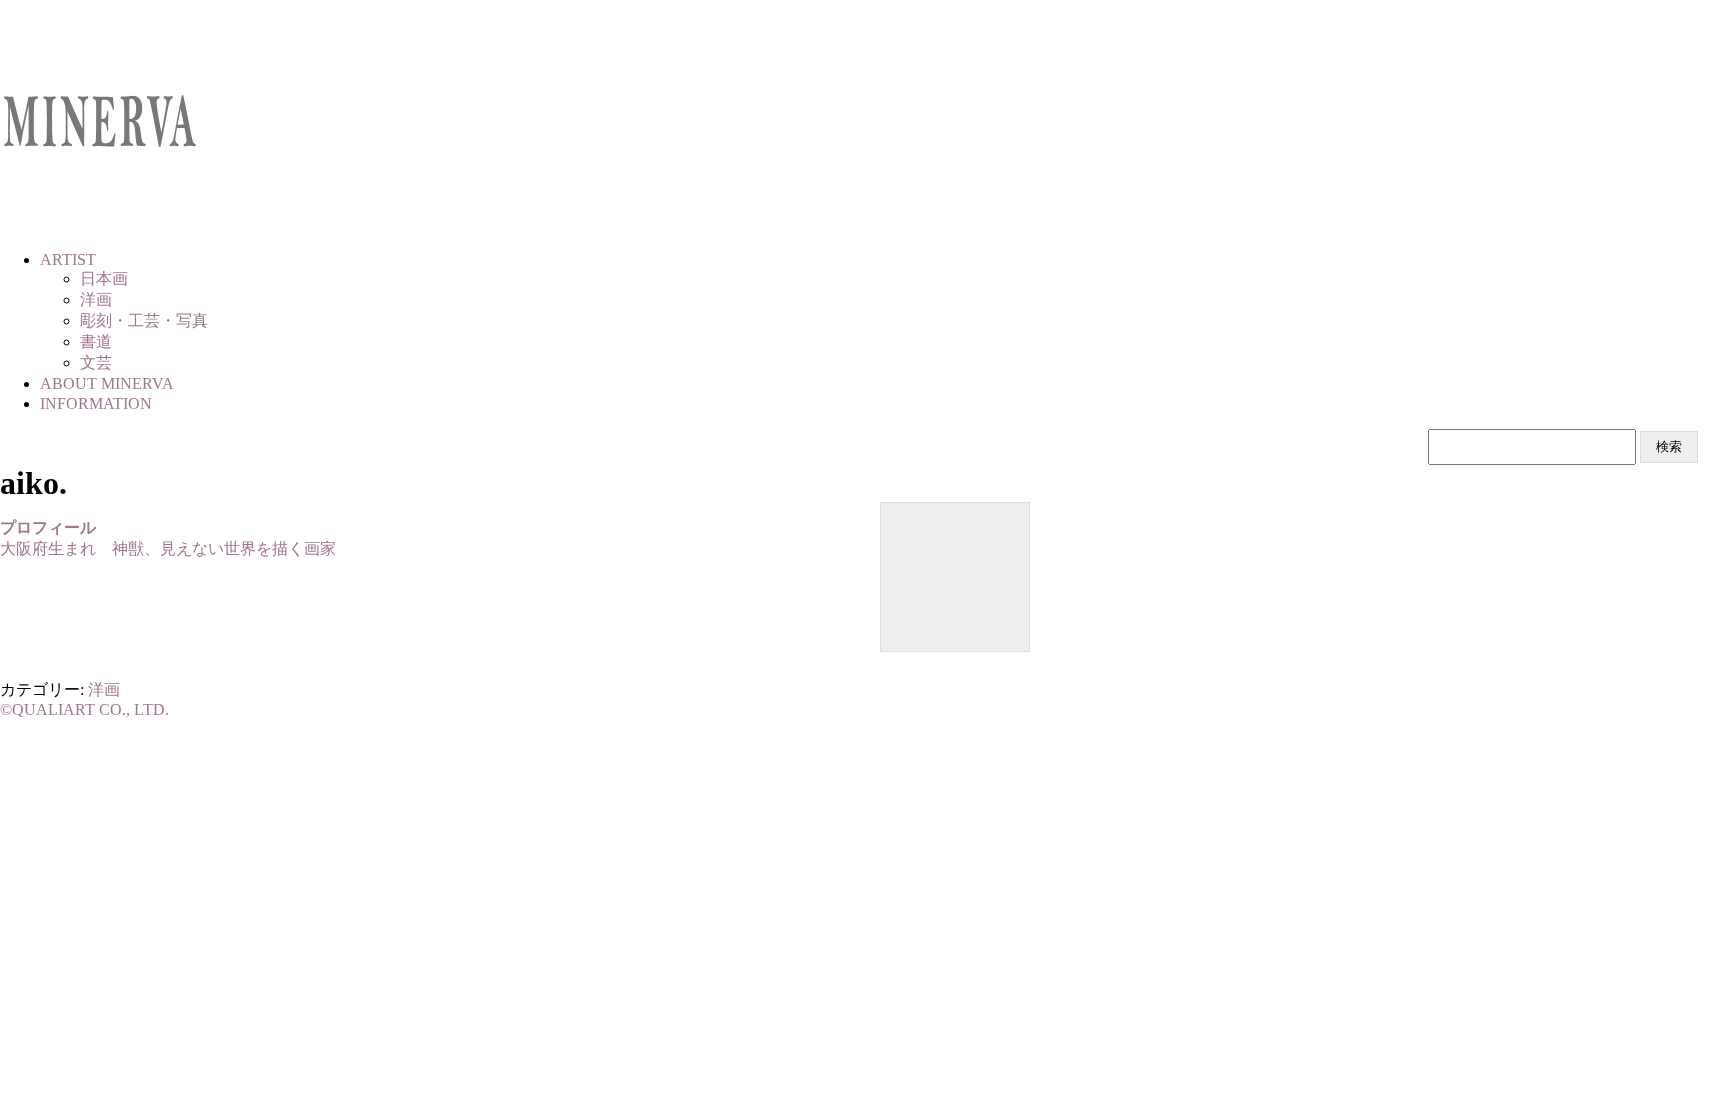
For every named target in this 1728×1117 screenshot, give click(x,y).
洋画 (104, 689)
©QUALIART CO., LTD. (84, 709)
